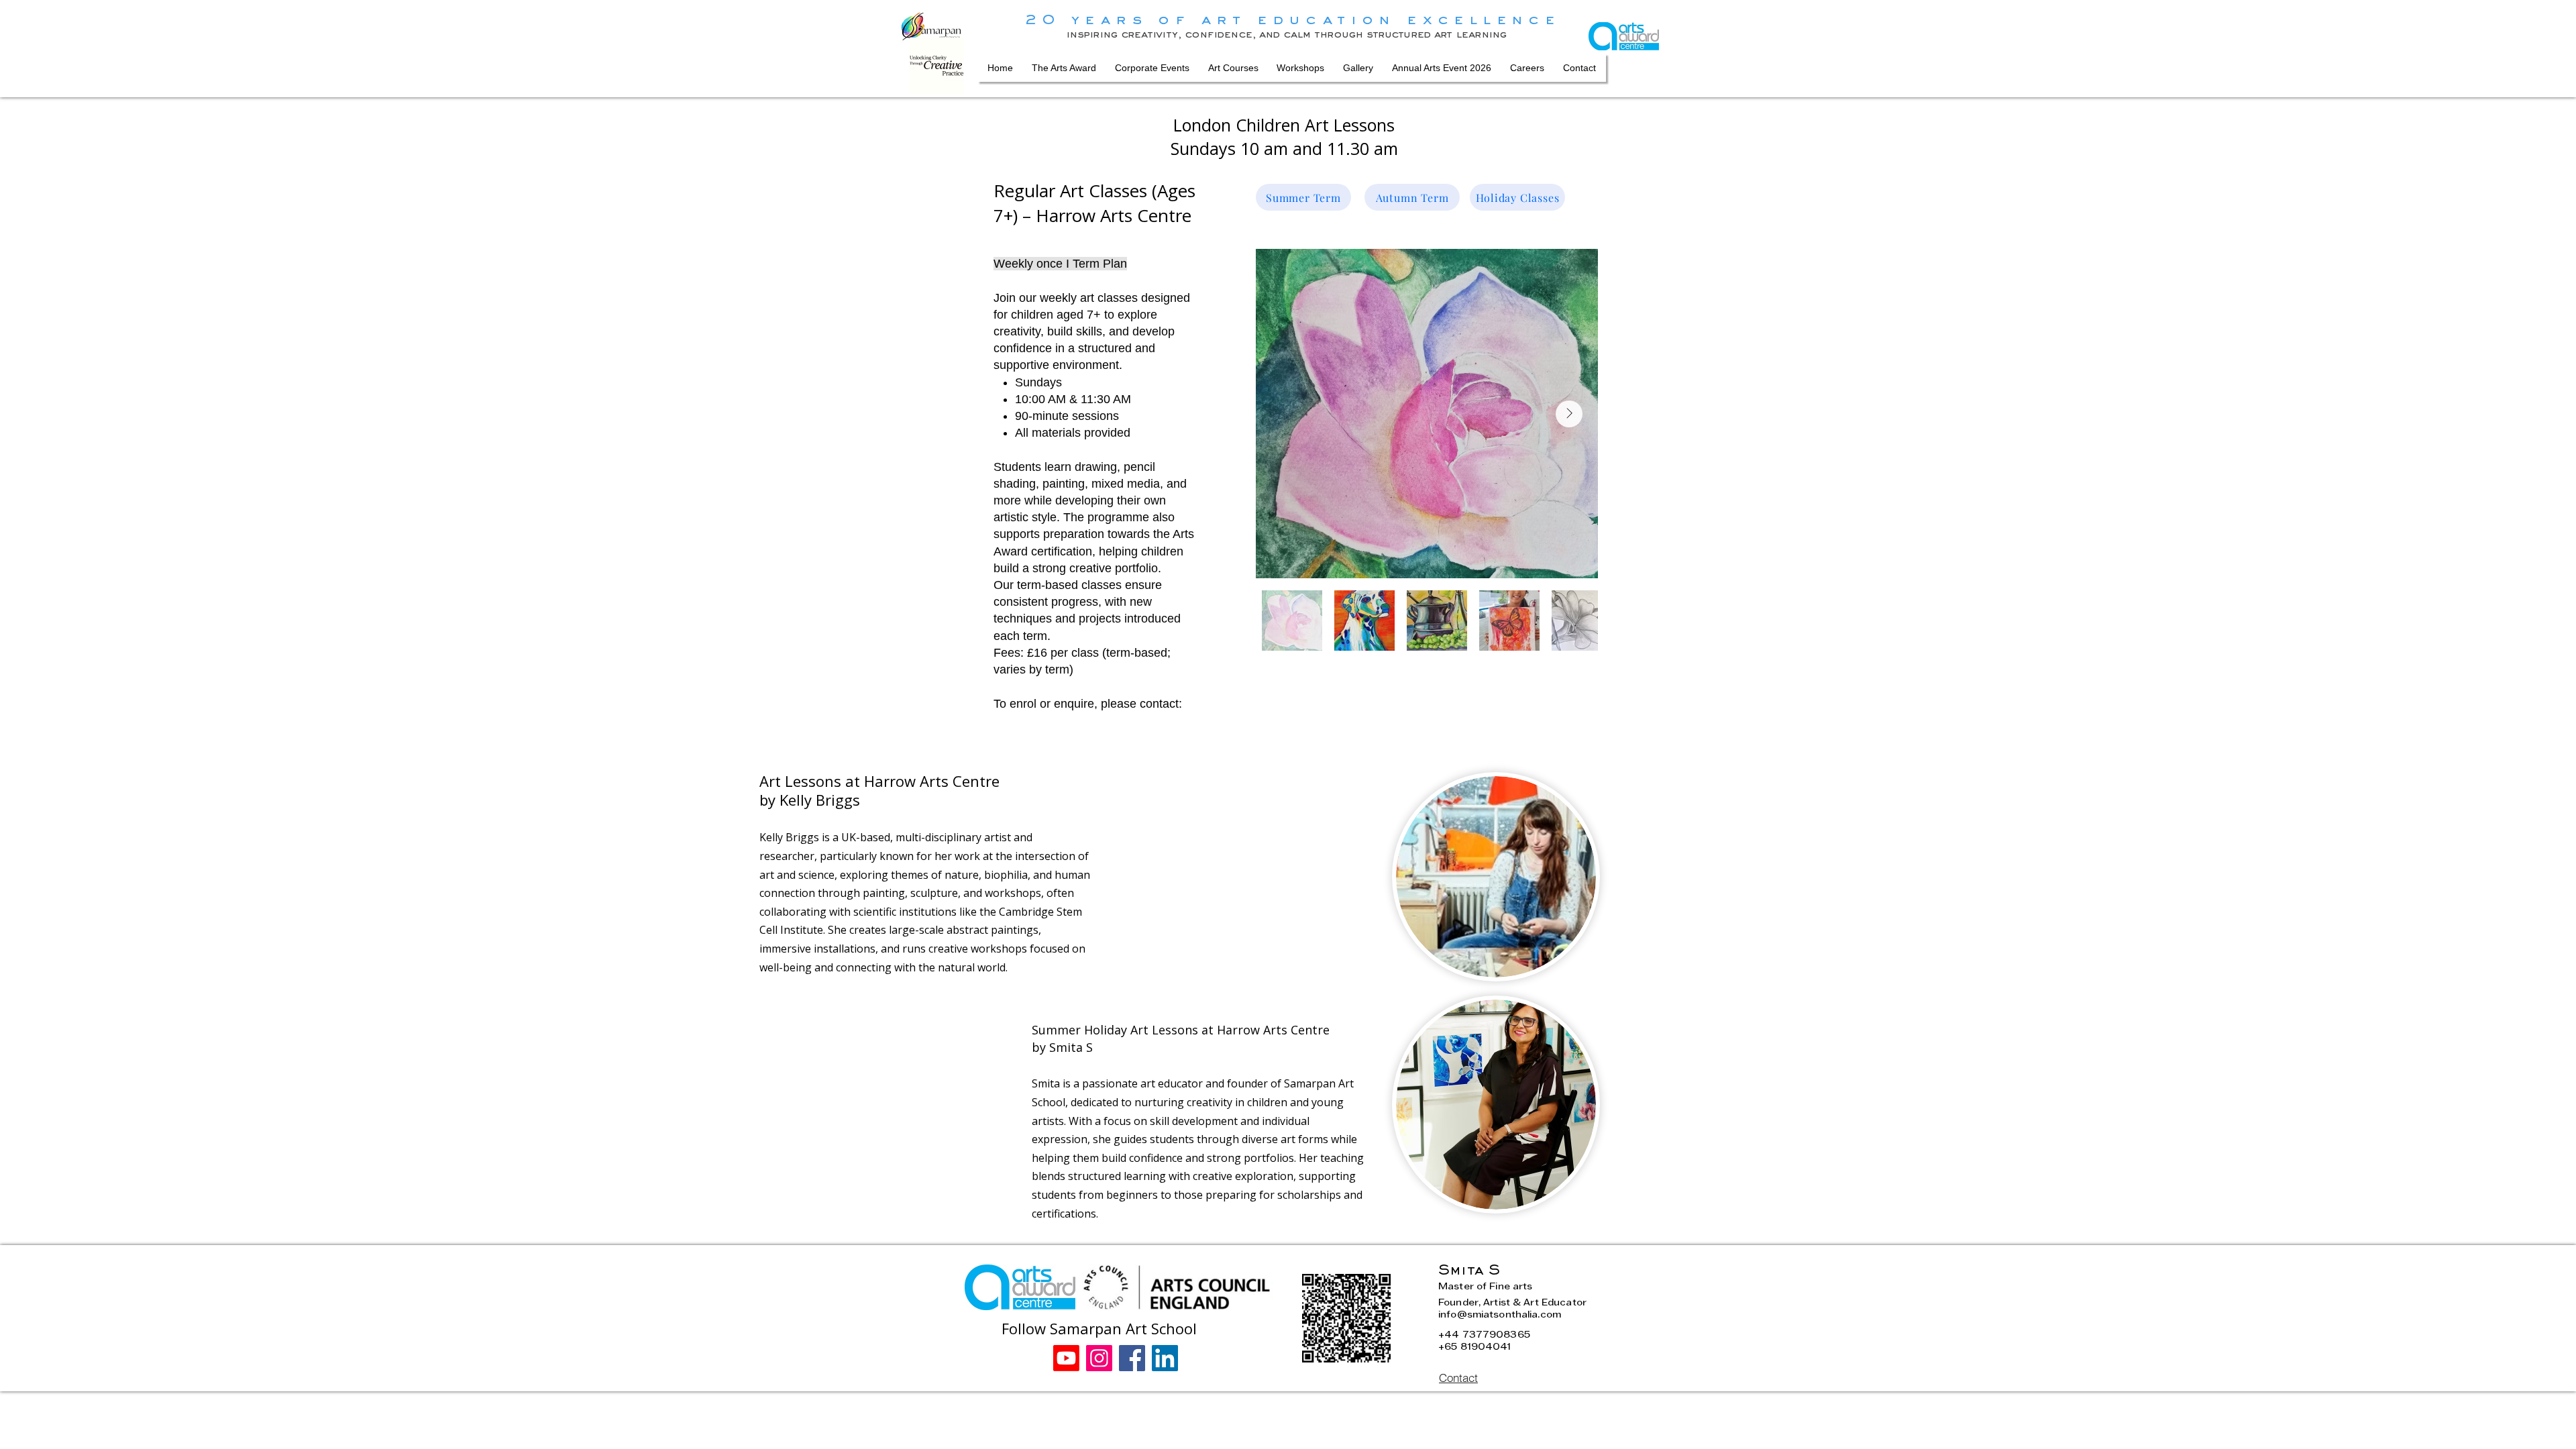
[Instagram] (1099, 1358)
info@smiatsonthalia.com (1500, 1316)
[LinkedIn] (1165, 1358)
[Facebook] (1132, 1358)
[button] (1233, 68)
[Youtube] (1066, 1358)
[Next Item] (1569, 414)
